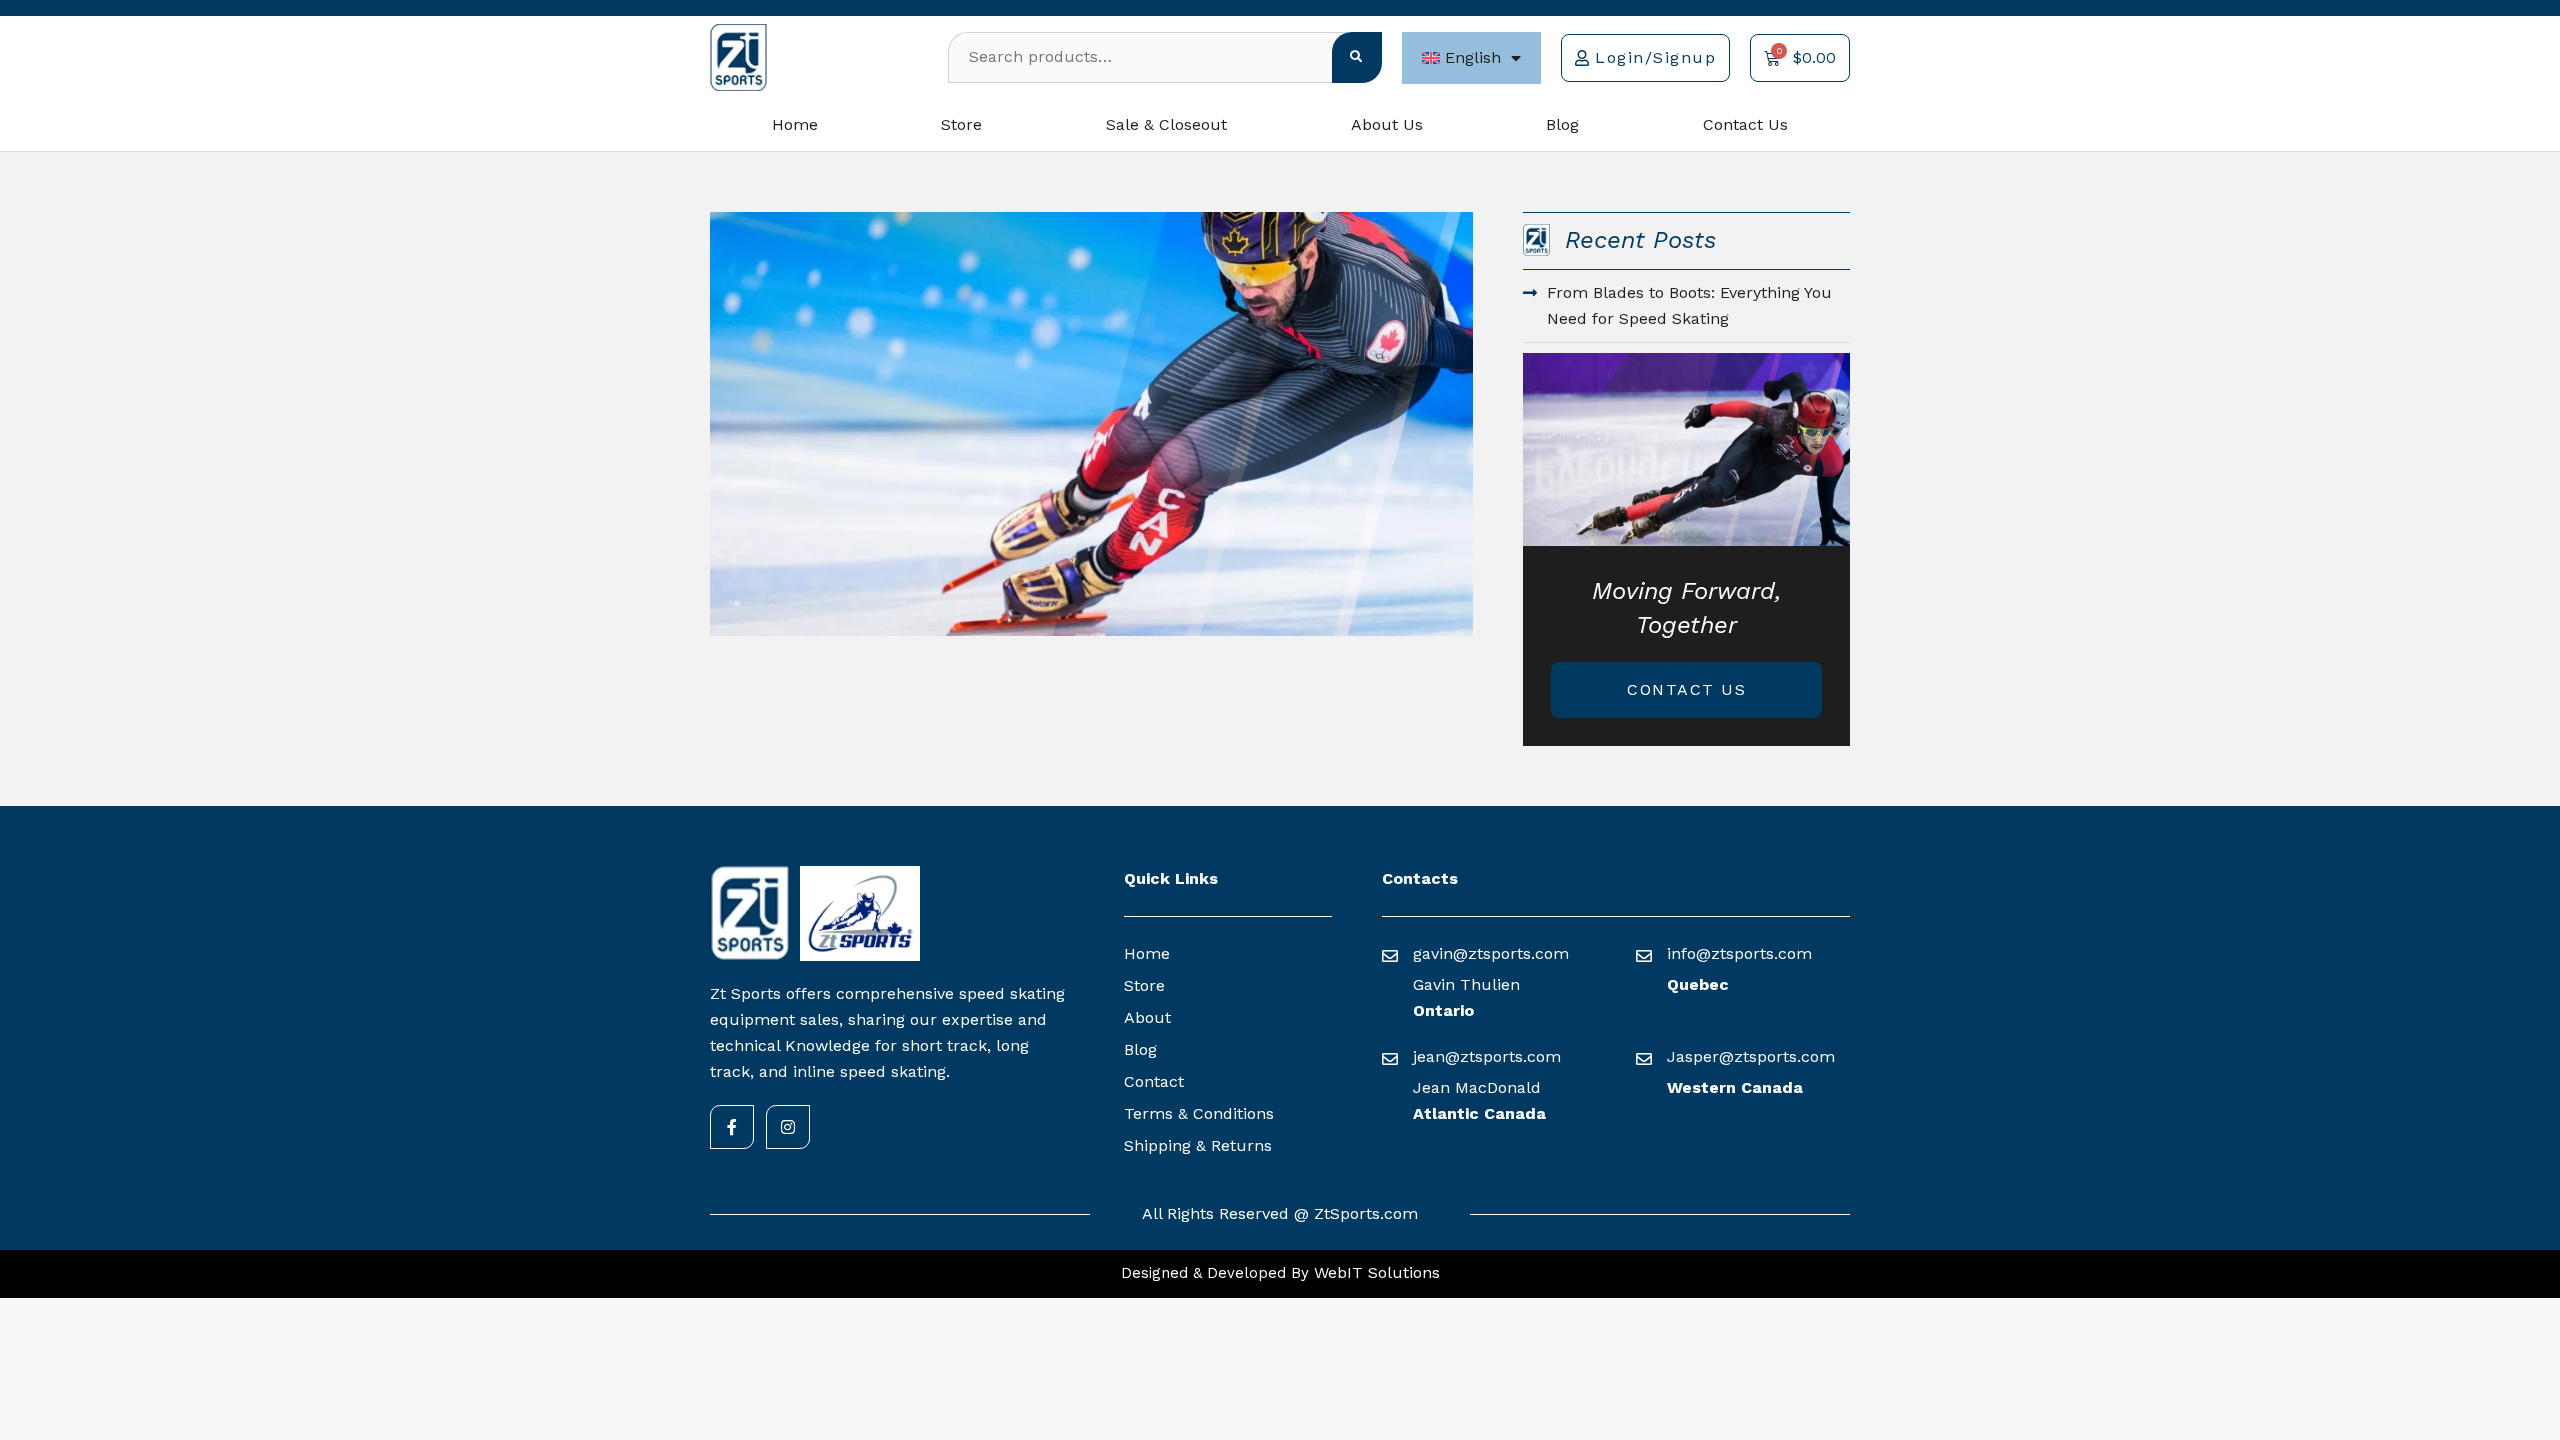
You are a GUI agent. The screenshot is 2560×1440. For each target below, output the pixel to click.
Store (961, 124)
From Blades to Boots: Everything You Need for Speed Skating (1689, 305)
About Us (1387, 124)
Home (795, 124)
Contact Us (1745, 124)
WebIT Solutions (1374, 1272)
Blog (1562, 124)
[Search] (1357, 57)
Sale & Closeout (1166, 124)
